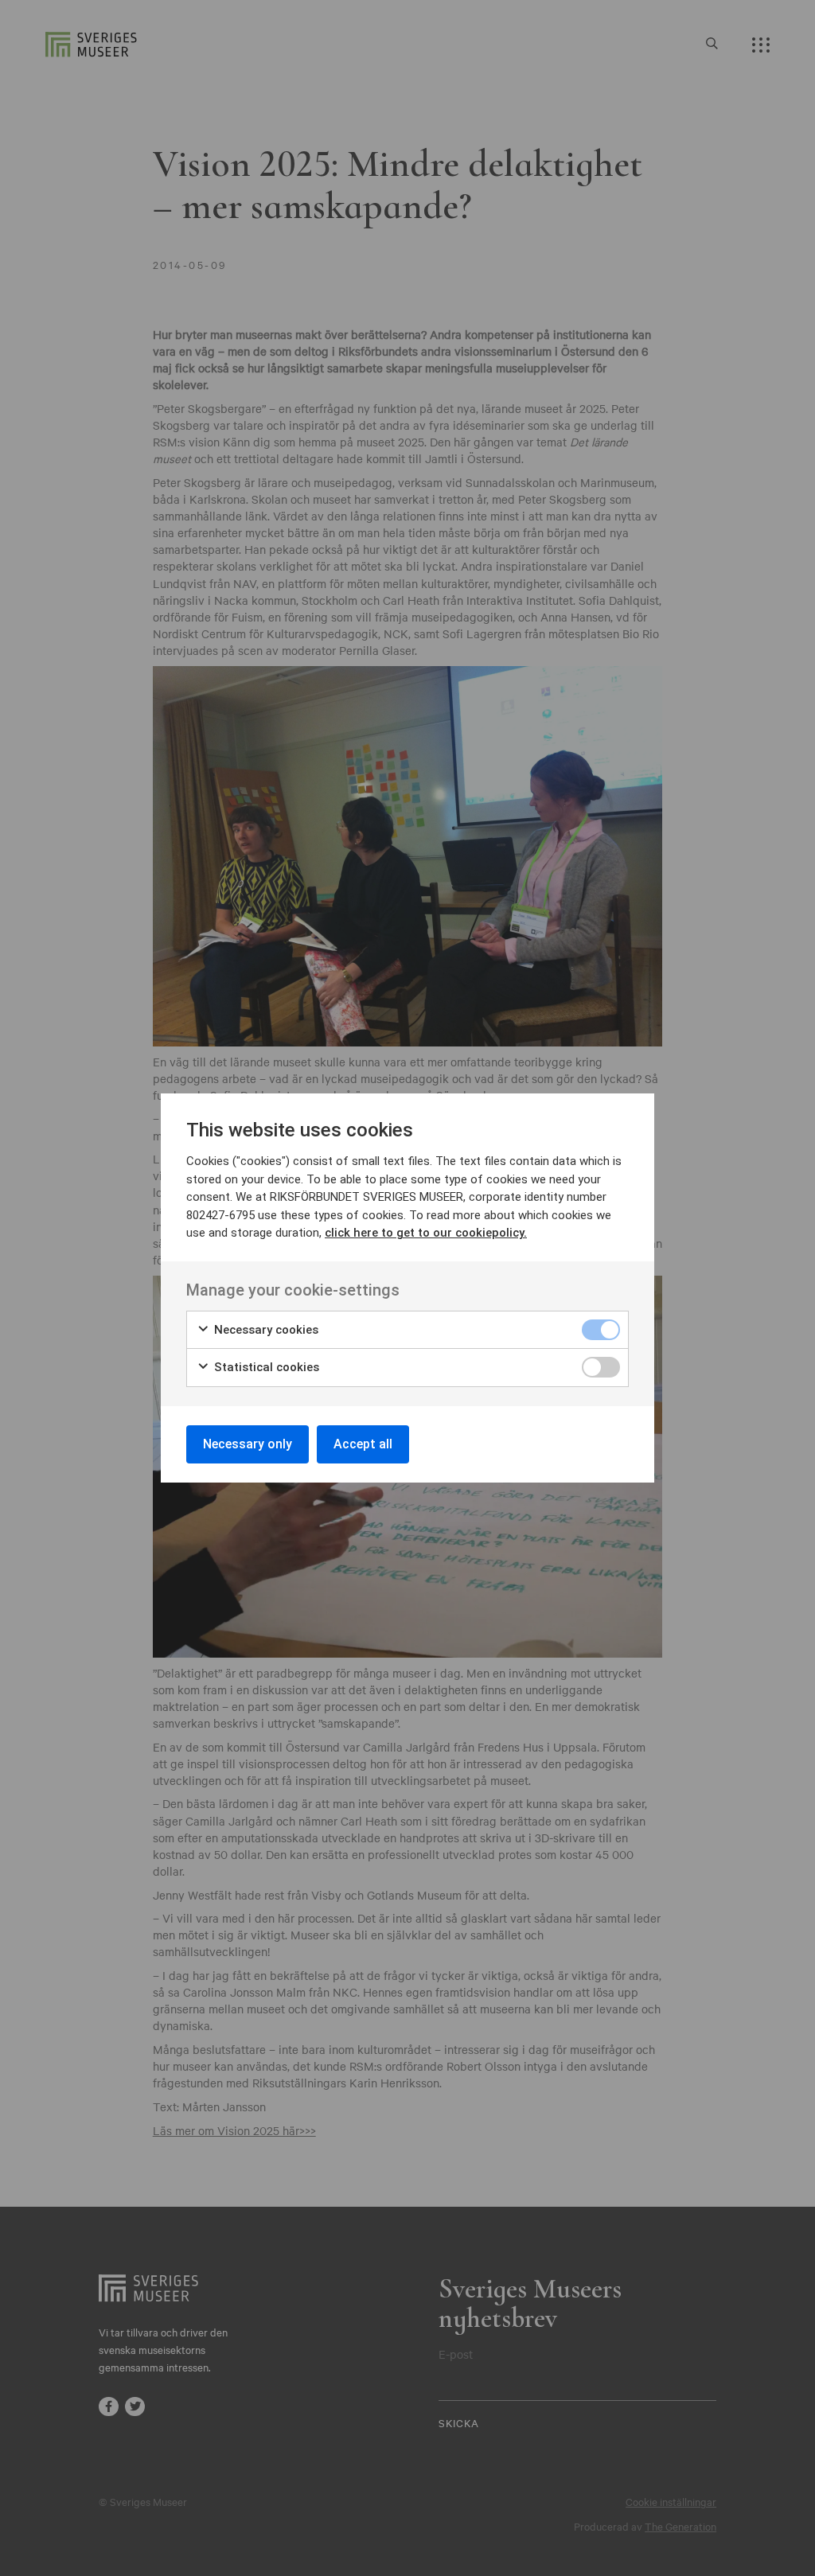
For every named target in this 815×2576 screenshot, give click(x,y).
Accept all (363, 1444)
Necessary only (248, 1444)
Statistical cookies (265, 1367)
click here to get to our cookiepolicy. (426, 1233)
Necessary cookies (265, 1330)
